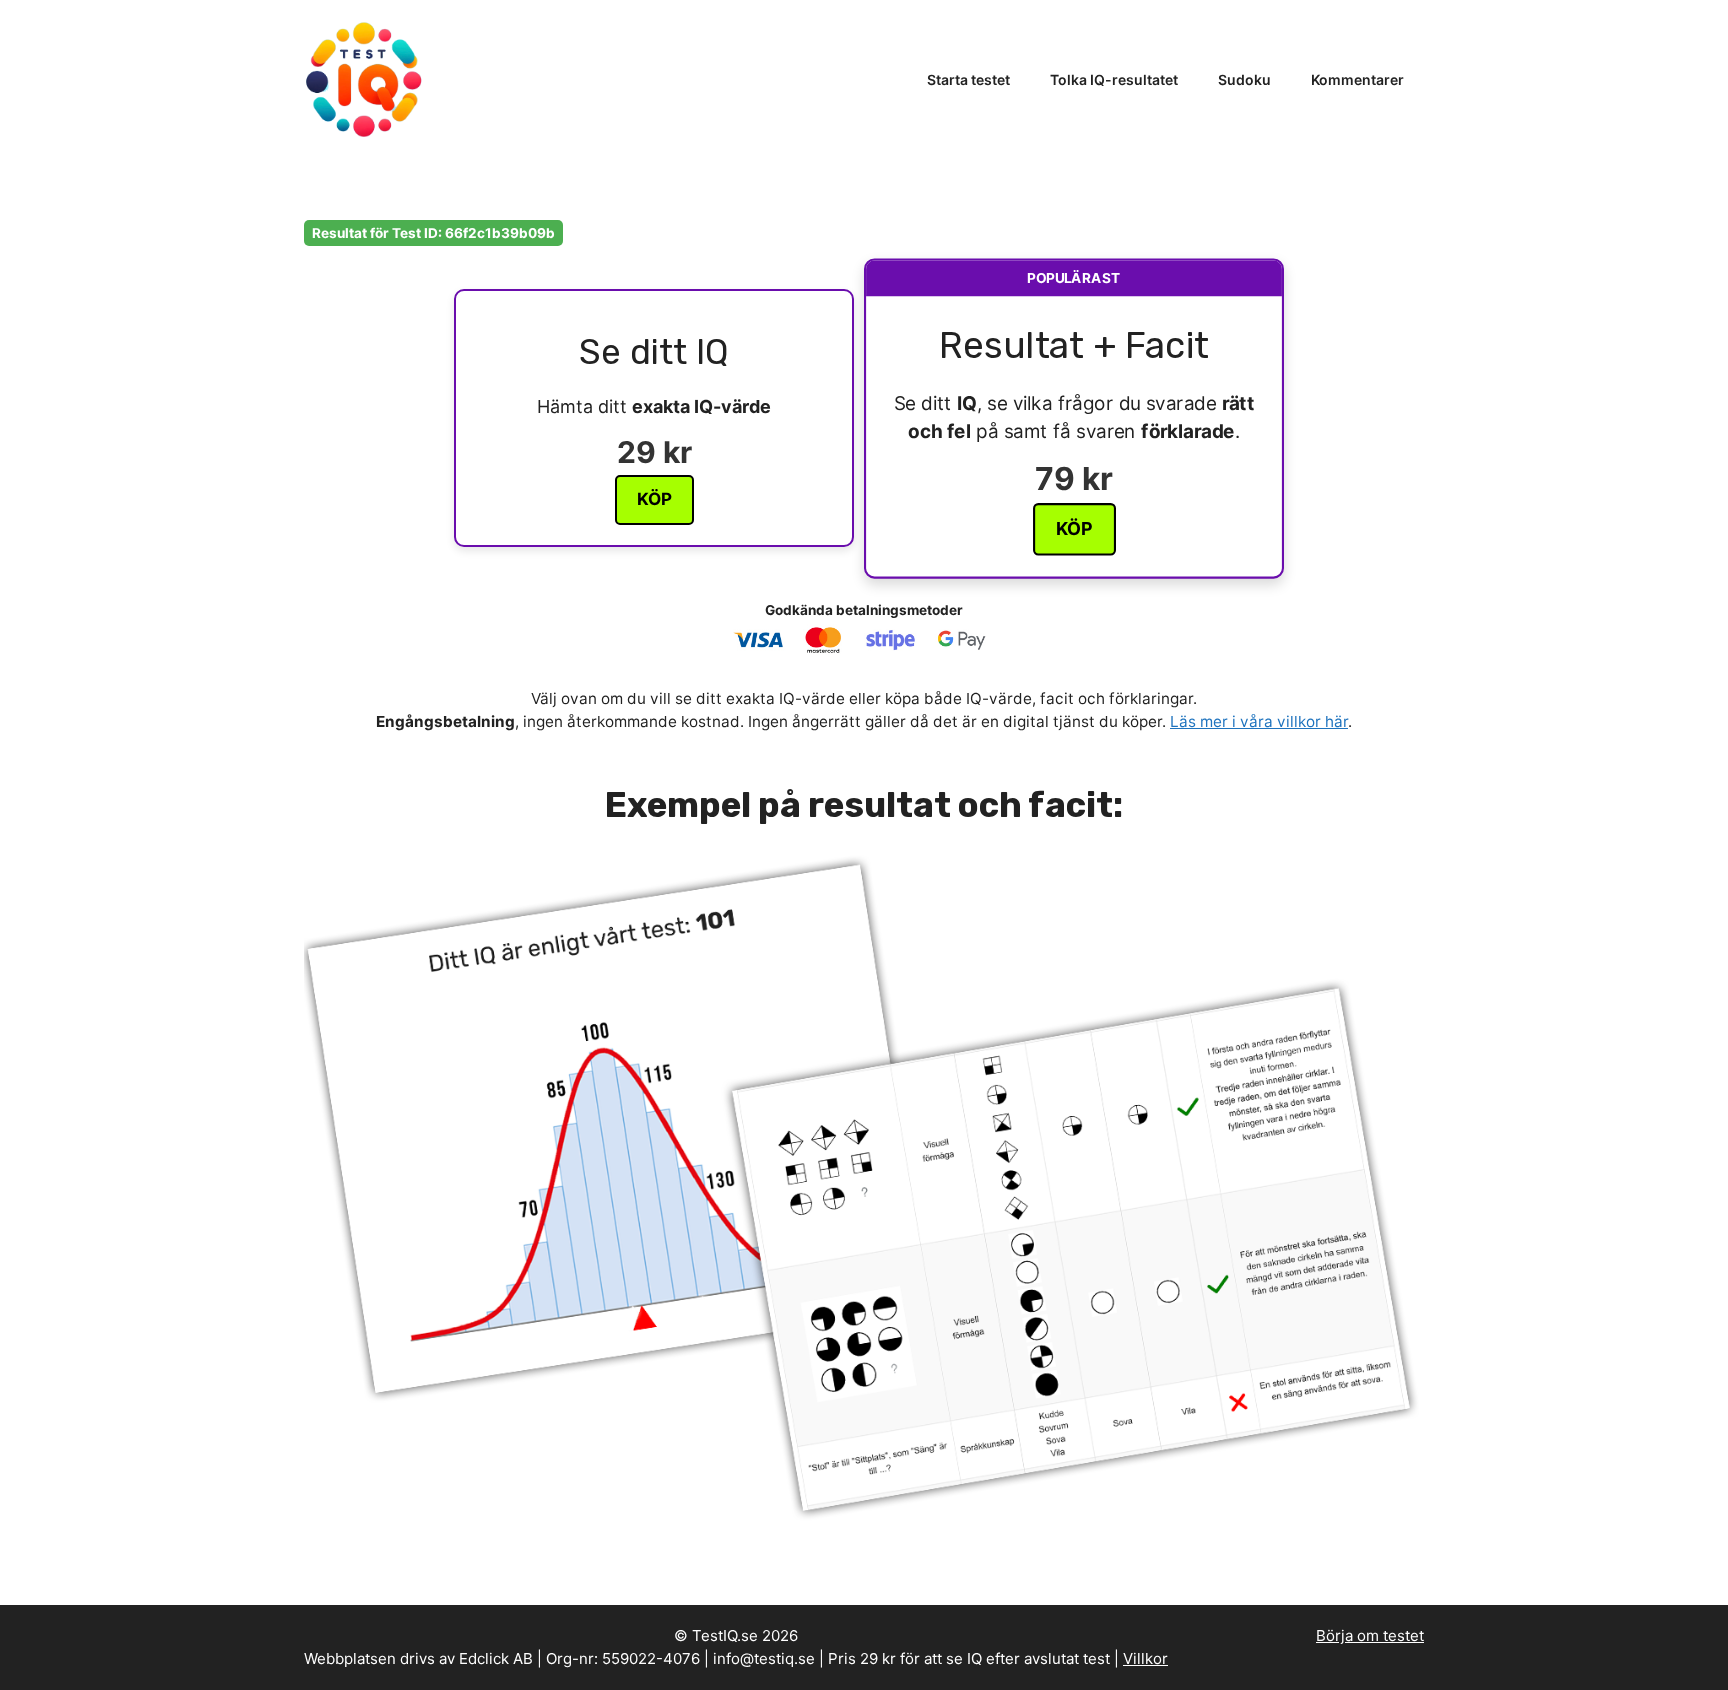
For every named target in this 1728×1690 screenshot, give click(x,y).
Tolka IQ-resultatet (1114, 79)
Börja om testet (1370, 1635)
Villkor (1145, 1658)
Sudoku (1244, 79)
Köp (654, 499)
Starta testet (968, 79)
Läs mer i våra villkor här (1259, 721)
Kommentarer (1357, 79)
